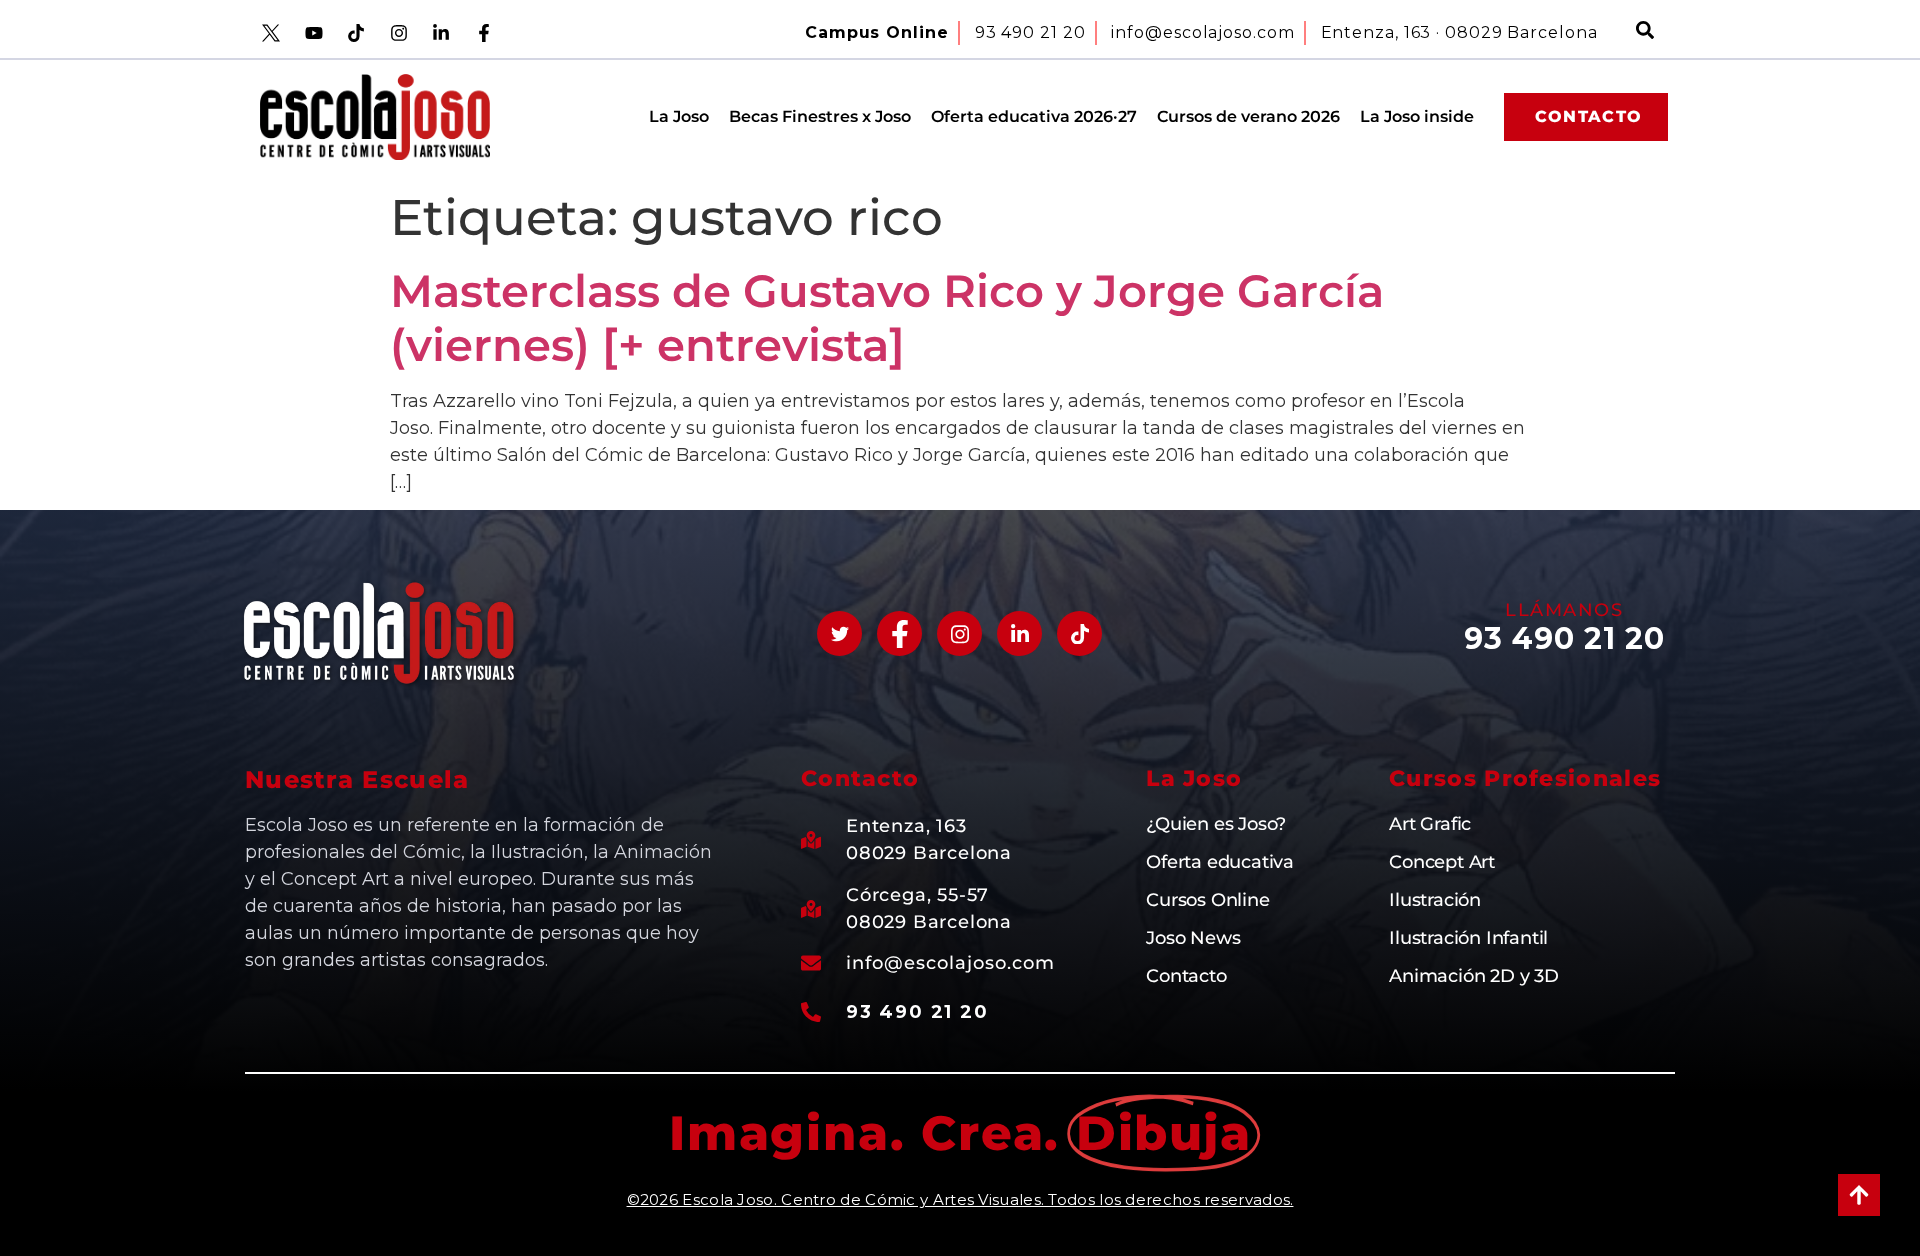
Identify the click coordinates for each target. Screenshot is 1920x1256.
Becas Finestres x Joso (820, 116)
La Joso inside (1417, 116)
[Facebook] (899, 633)
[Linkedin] (1019, 633)
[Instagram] (959, 633)
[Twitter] (839, 633)
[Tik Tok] (1079, 633)
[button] (1645, 33)
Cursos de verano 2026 (1248, 116)
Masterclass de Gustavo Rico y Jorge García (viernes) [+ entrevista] (887, 317)
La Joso (679, 116)
